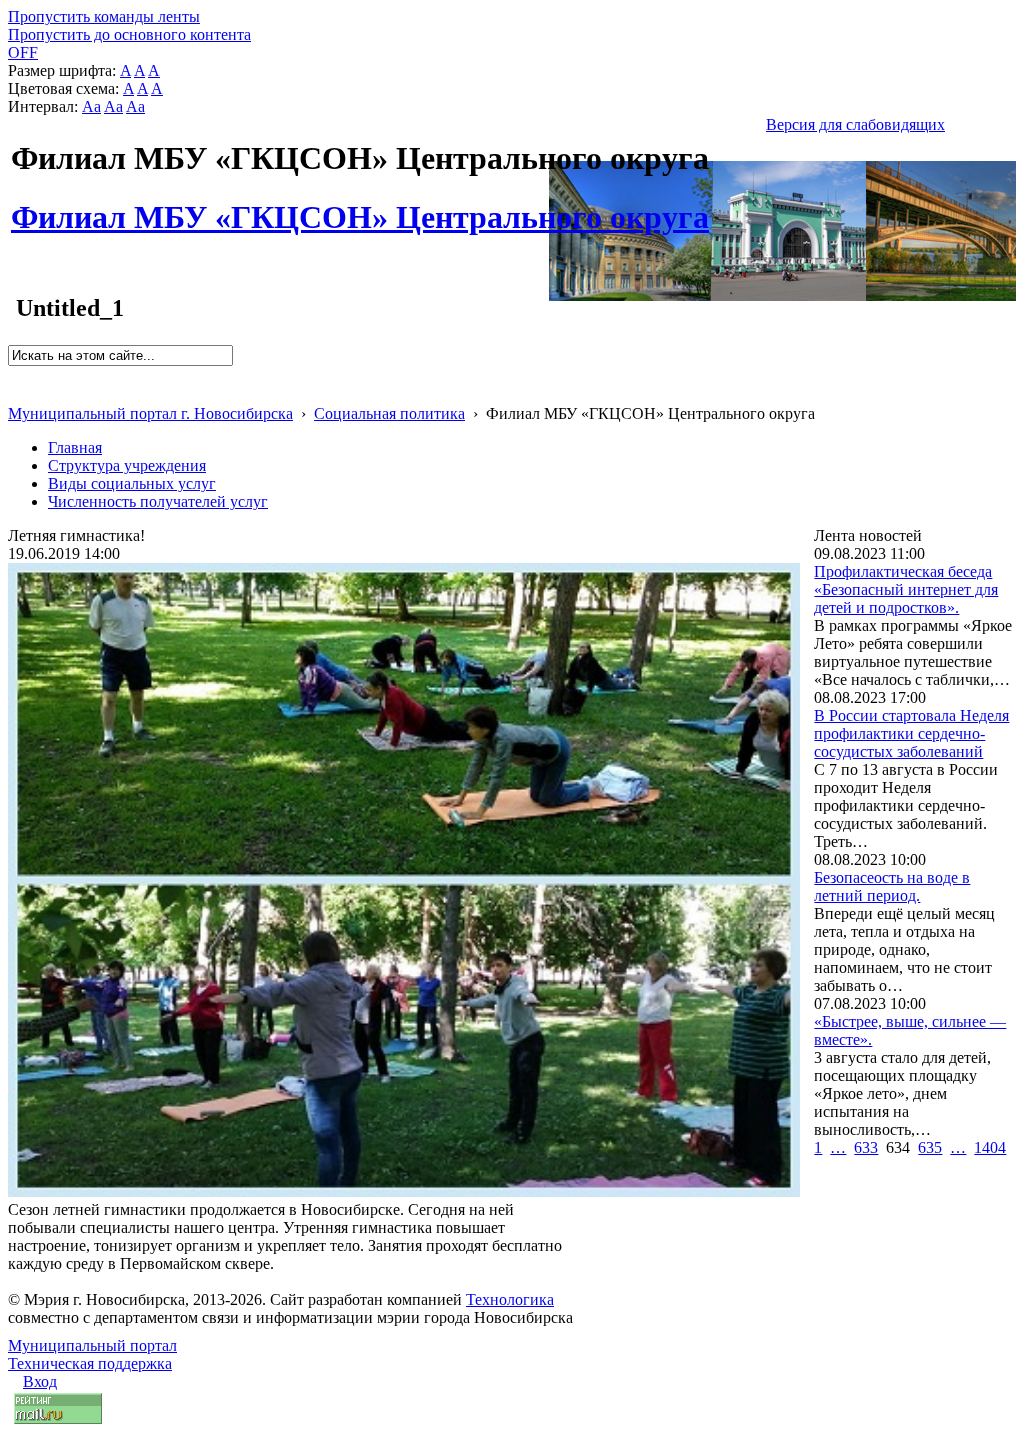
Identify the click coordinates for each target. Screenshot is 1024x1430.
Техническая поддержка (90, 1363)
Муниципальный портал (92, 1345)
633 (866, 1147)
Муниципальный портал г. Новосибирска (150, 413)
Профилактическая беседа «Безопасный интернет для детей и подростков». (906, 589)
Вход (40, 1381)
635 (930, 1147)
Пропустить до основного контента (129, 34)
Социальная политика (389, 413)
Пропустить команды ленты (104, 16)
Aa (91, 106)
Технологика (510, 1299)
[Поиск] (14, 374)
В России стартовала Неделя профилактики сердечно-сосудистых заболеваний (911, 733)
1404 (990, 1147)
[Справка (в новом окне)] (16, 392)
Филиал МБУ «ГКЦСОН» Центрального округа (360, 206)
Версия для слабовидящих (855, 124)
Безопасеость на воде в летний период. (892, 886)
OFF (23, 52)
